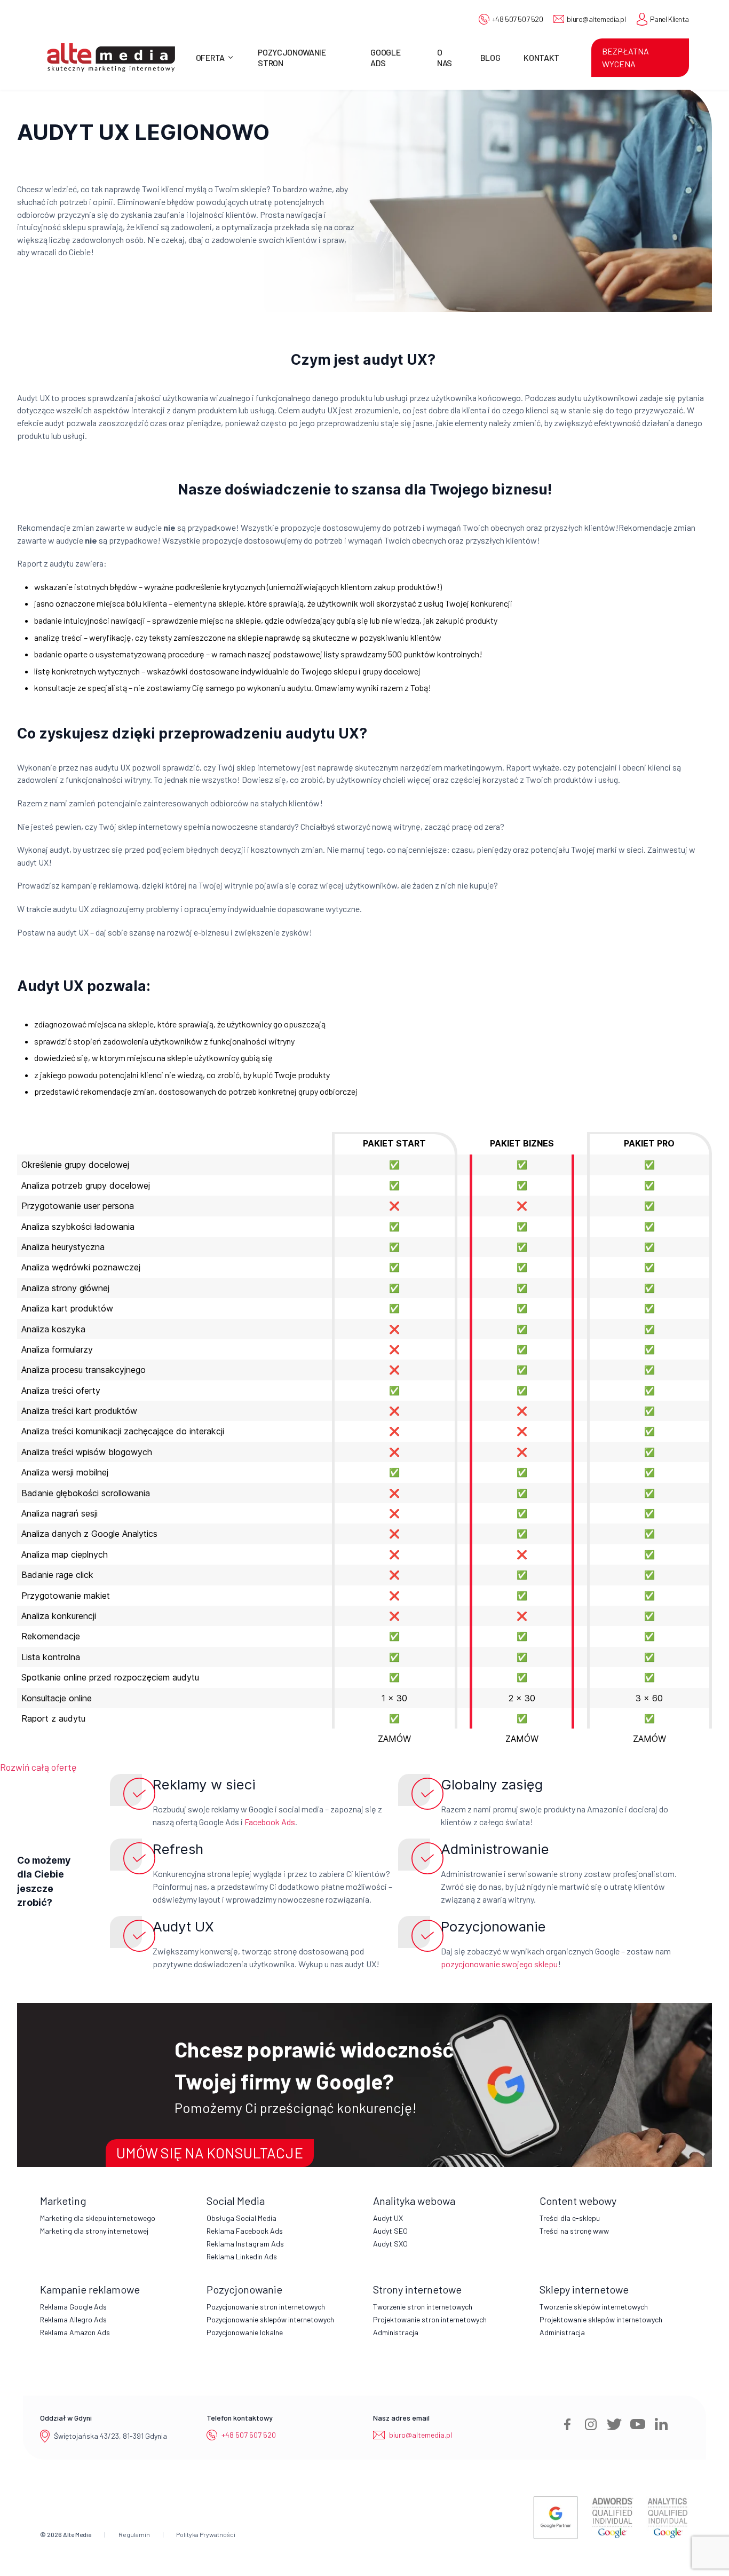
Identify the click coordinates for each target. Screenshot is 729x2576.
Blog (490, 57)
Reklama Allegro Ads (73, 2319)
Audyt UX (388, 2218)
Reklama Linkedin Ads (242, 2256)
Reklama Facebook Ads (245, 2231)
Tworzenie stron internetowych (423, 2307)
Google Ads (385, 57)
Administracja (396, 2332)
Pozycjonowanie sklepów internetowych (270, 2319)
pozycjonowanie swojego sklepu (499, 1964)
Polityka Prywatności (206, 2534)
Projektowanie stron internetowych (430, 2319)
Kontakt (541, 57)
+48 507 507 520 (518, 19)
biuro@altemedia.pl (596, 19)
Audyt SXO (390, 2244)
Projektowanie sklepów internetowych (601, 2319)
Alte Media (77, 2534)
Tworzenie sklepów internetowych (594, 2307)
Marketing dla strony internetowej (94, 2231)
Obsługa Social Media (241, 2218)
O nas (445, 57)
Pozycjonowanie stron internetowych (266, 2307)
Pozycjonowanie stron (292, 57)
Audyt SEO (390, 2231)
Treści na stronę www (574, 2231)
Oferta (210, 57)
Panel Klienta (669, 19)
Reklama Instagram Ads (245, 2244)
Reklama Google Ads (73, 2307)
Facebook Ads (270, 1822)
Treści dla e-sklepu (570, 2218)
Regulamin (134, 2534)
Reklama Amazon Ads (75, 2332)
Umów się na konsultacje (210, 2153)
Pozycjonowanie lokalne (245, 2332)
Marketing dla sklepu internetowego (98, 2218)
